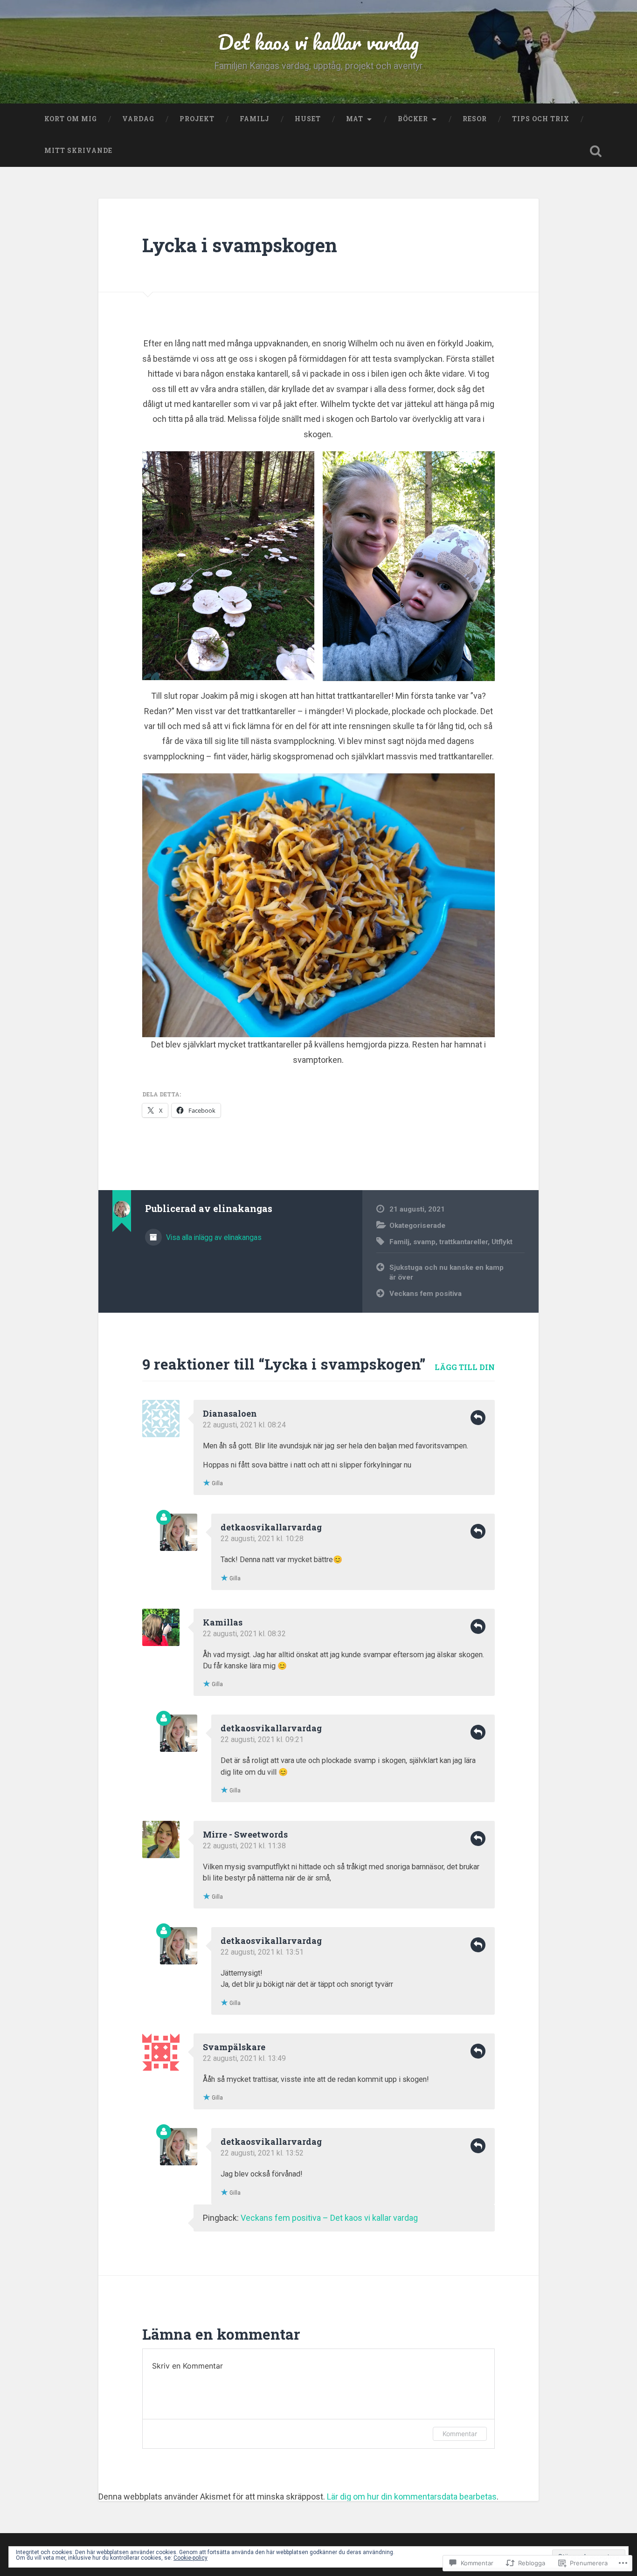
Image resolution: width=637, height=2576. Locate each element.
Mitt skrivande (78, 151)
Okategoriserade (417, 1226)
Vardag (138, 119)
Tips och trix (541, 119)
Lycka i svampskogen (240, 245)
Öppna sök (596, 151)
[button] (228, 566)
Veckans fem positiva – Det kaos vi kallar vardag (329, 2218)
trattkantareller (464, 1242)
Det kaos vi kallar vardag (318, 42)
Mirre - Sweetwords (245, 1834)
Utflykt (502, 1242)
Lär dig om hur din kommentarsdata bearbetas (412, 2497)
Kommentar (460, 2434)
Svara (478, 1418)
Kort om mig (71, 119)
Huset (308, 119)
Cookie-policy (190, 2558)
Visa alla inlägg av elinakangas (213, 1237)
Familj (255, 119)
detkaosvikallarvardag (271, 1527)
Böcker (413, 119)
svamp (424, 1242)
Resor (475, 119)
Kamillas (223, 1622)
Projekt (197, 119)
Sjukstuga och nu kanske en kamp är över (447, 1272)
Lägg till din (465, 1367)
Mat (355, 119)
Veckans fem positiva (426, 1294)
